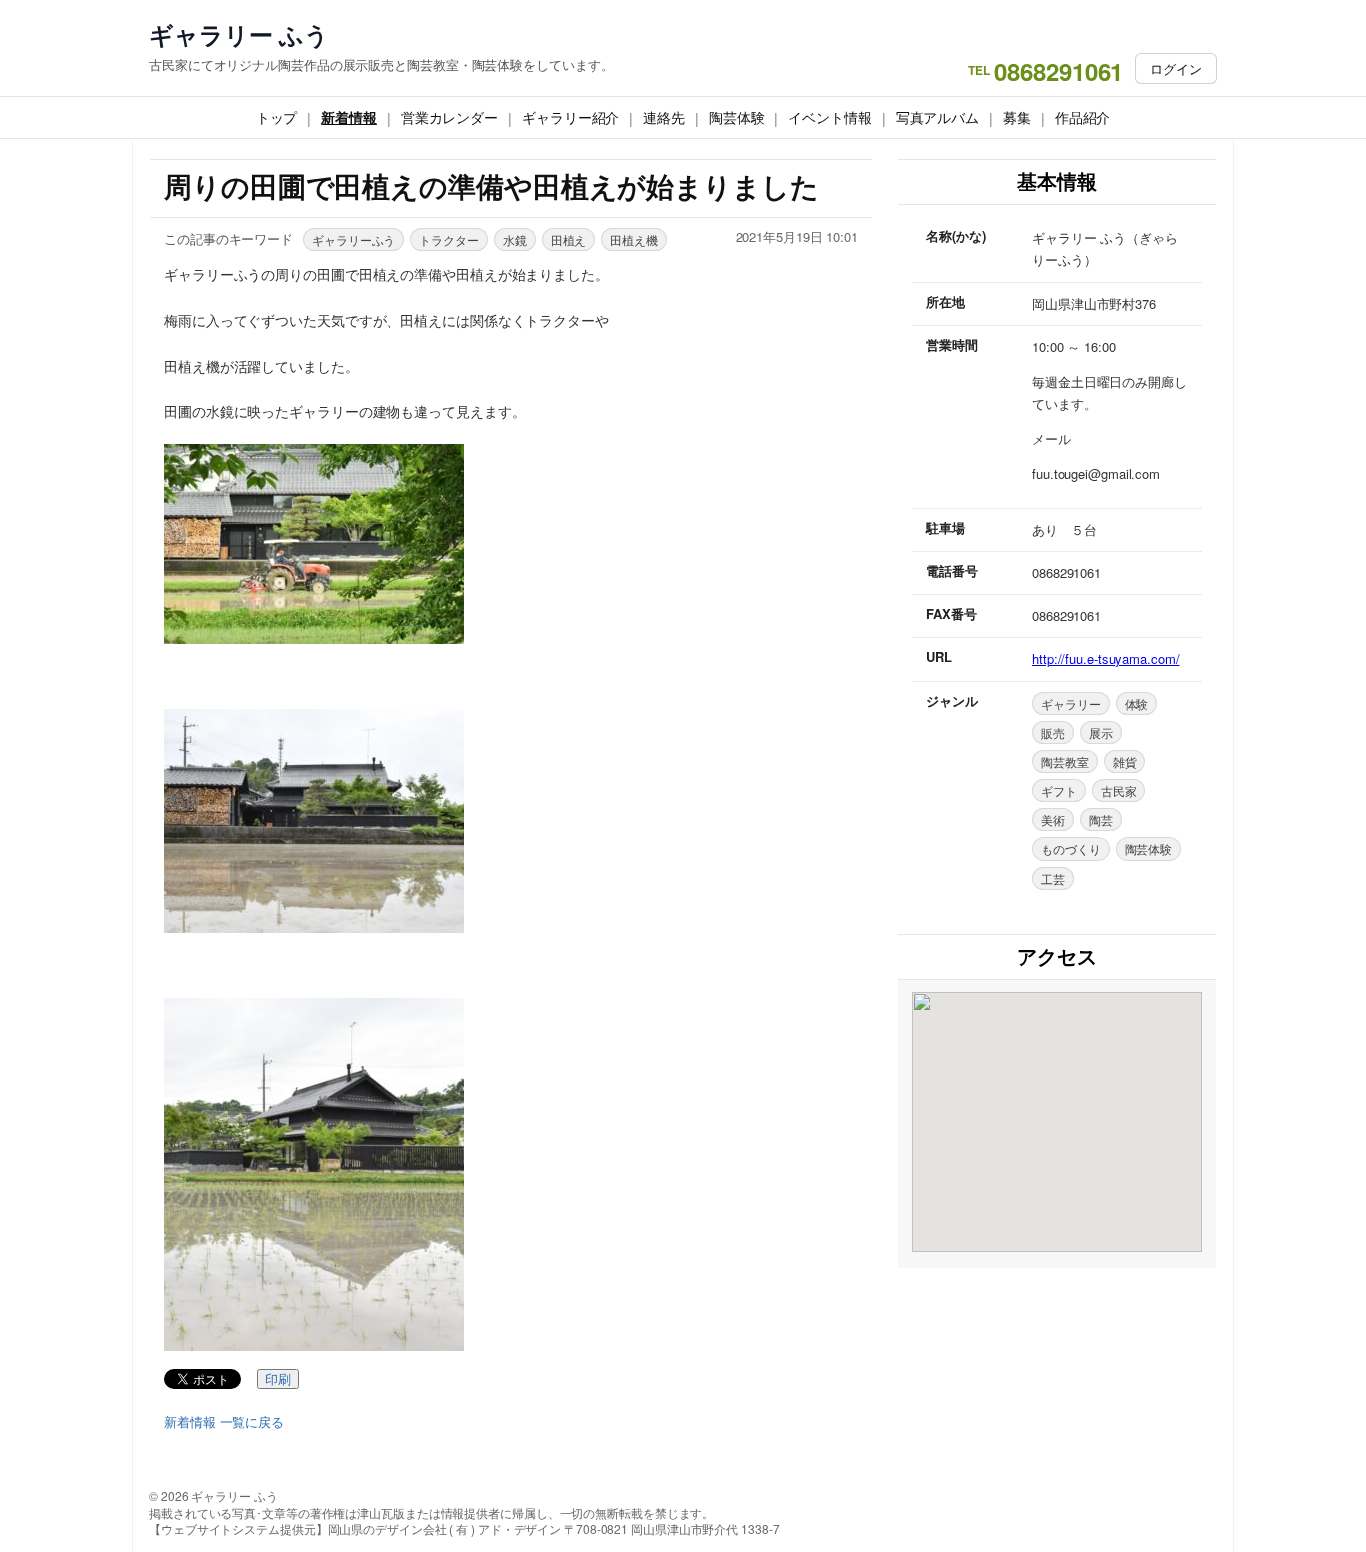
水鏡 (515, 239)
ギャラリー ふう (239, 34)
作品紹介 (1083, 117)
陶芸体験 (737, 117)
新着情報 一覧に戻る (224, 1422)
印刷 (278, 1379)
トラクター (449, 239)
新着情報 (349, 117)
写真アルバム (937, 117)
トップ (277, 117)
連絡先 (664, 117)
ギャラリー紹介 (570, 117)
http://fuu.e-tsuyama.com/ (1106, 658)
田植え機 (634, 239)
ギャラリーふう (353, 239)
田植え (569, 239)
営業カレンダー (449, 117)
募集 (1017, 117)
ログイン (1176, 68)
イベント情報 (829, 117)
